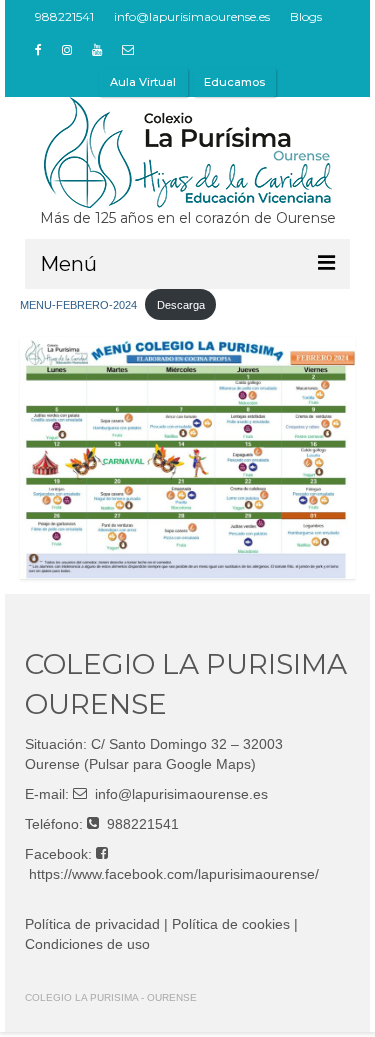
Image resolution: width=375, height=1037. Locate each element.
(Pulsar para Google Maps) (170, 764)
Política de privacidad (92, 924)
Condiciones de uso (87, 944)
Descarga (181, 305)
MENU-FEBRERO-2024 (78, 305)
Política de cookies (231, 924)
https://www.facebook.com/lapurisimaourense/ (174, 874)
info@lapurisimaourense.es (181, 794)
